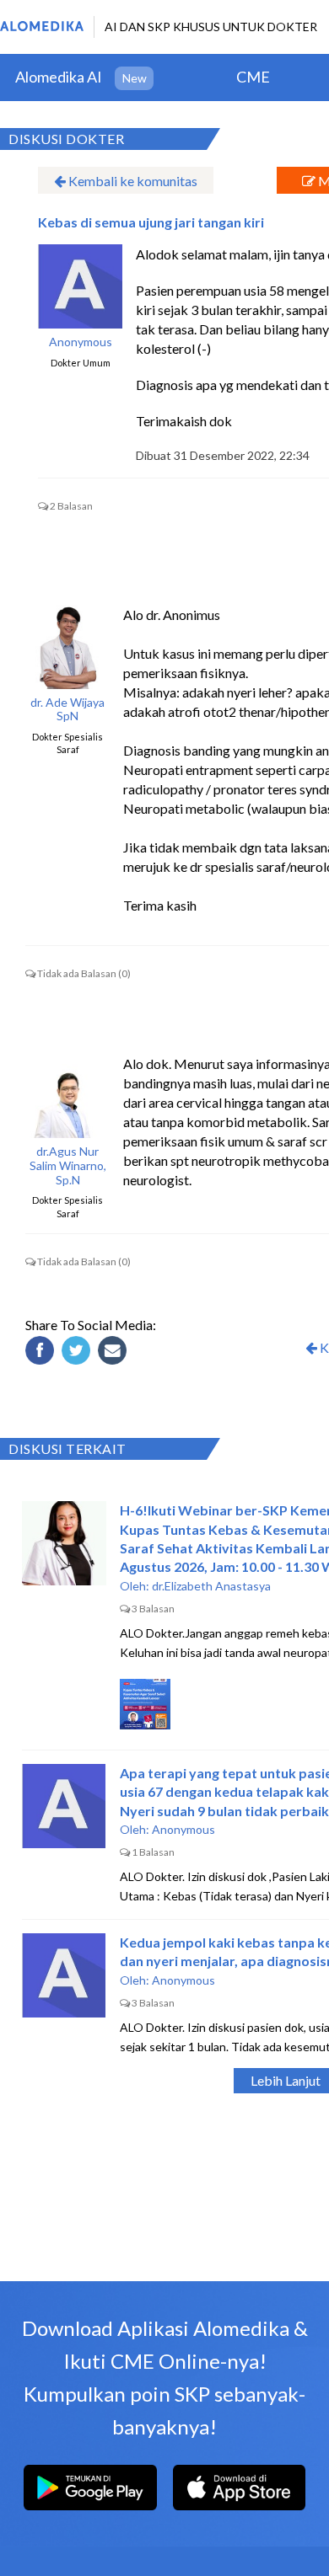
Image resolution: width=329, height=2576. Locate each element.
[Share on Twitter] (78, 1353)
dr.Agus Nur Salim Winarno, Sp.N (68, 1166)
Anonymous (81, 342)
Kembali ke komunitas (132, 181)
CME (253, 77)
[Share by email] (115, 1353)
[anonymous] (80, 286)
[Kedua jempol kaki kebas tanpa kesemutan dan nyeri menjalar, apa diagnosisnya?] (64, 1975)
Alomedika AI (59, 77)
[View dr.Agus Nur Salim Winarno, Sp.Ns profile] (67, 1096)
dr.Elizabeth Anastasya (211, 1586)
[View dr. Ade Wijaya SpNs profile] (67, 647)
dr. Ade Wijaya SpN (67, 710)
